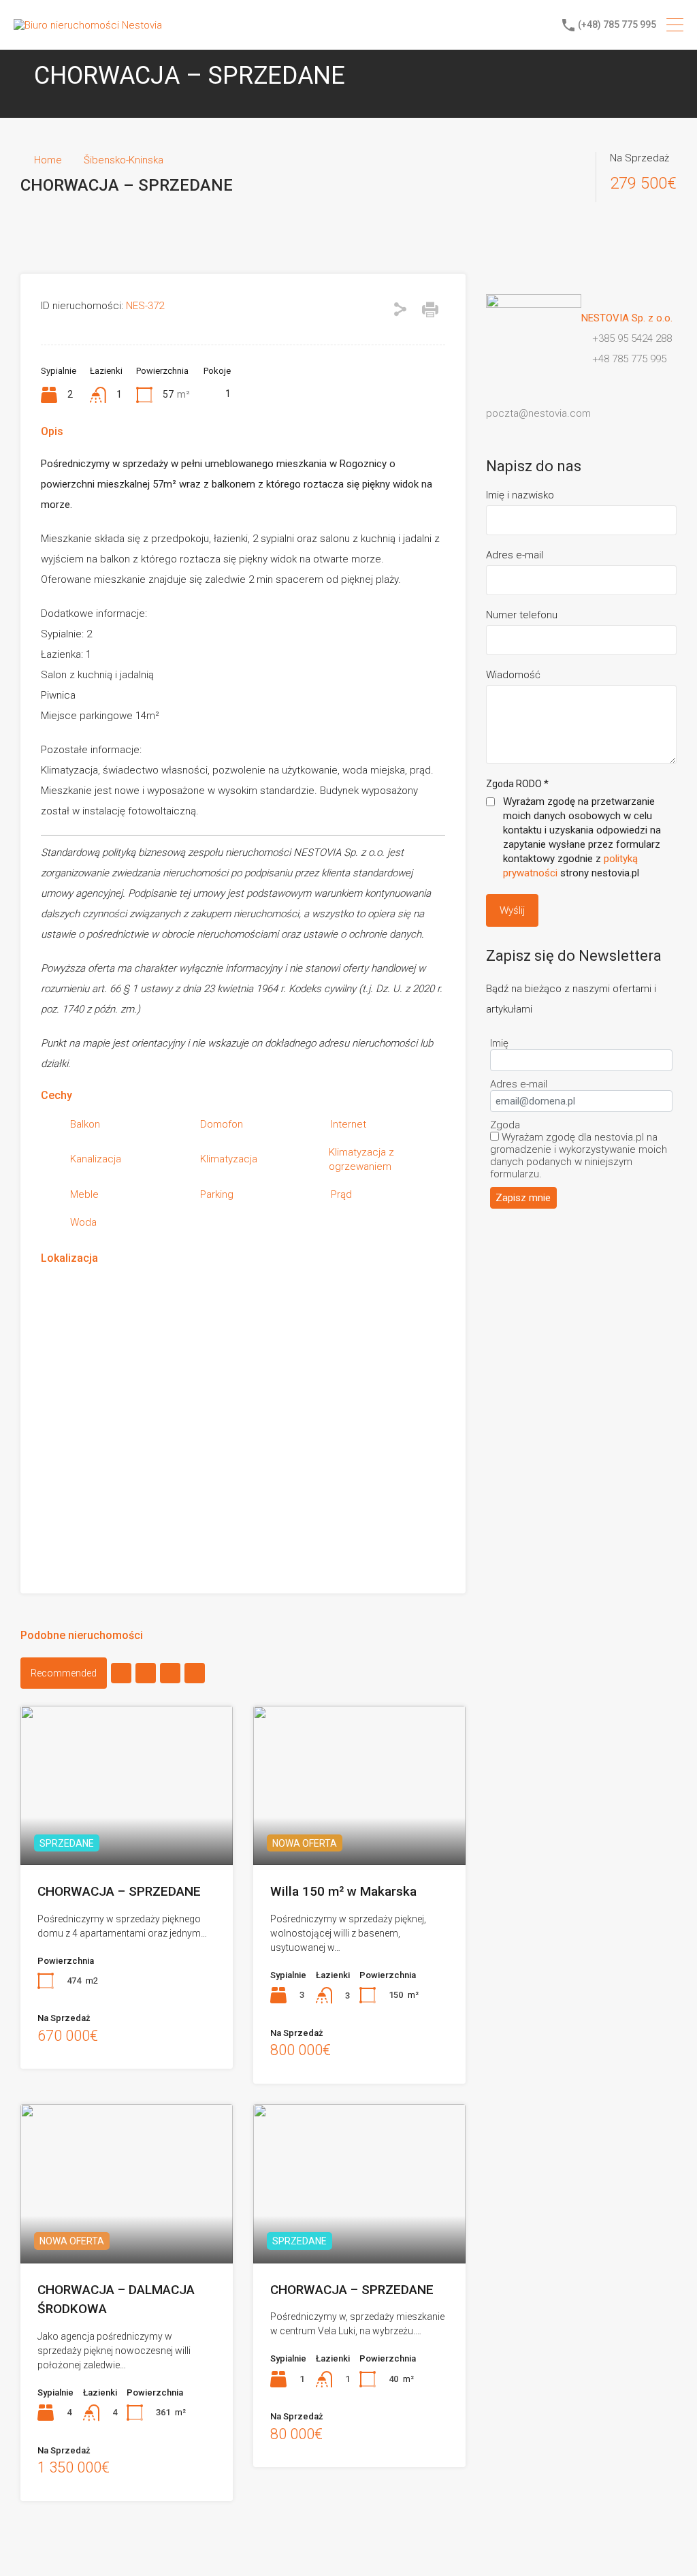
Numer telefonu (522, 615)
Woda (83, 1222)
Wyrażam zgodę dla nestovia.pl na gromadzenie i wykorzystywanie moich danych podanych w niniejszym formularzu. (579, 1156)
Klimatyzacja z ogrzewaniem (361, 1159)
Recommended (64, 1673)
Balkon (85, 1124)
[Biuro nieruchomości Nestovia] (88, 25)
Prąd (341, 1194)
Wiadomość (513, 675)
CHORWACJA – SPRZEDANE (119, 1891)
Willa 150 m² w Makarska (343, 1891)
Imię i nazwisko (520, 495)
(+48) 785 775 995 (617, 25)
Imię (499, 1043)
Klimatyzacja (229, 1159)
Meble (84, 1194)
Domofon (222, 1124)
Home (48, 160)
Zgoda (505, 1125)
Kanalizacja (96, 1159)
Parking (217, 1194)
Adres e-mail (515, 555)
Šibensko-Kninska (124, 160)
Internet (348, 1124)
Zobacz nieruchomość (127, 1833)
